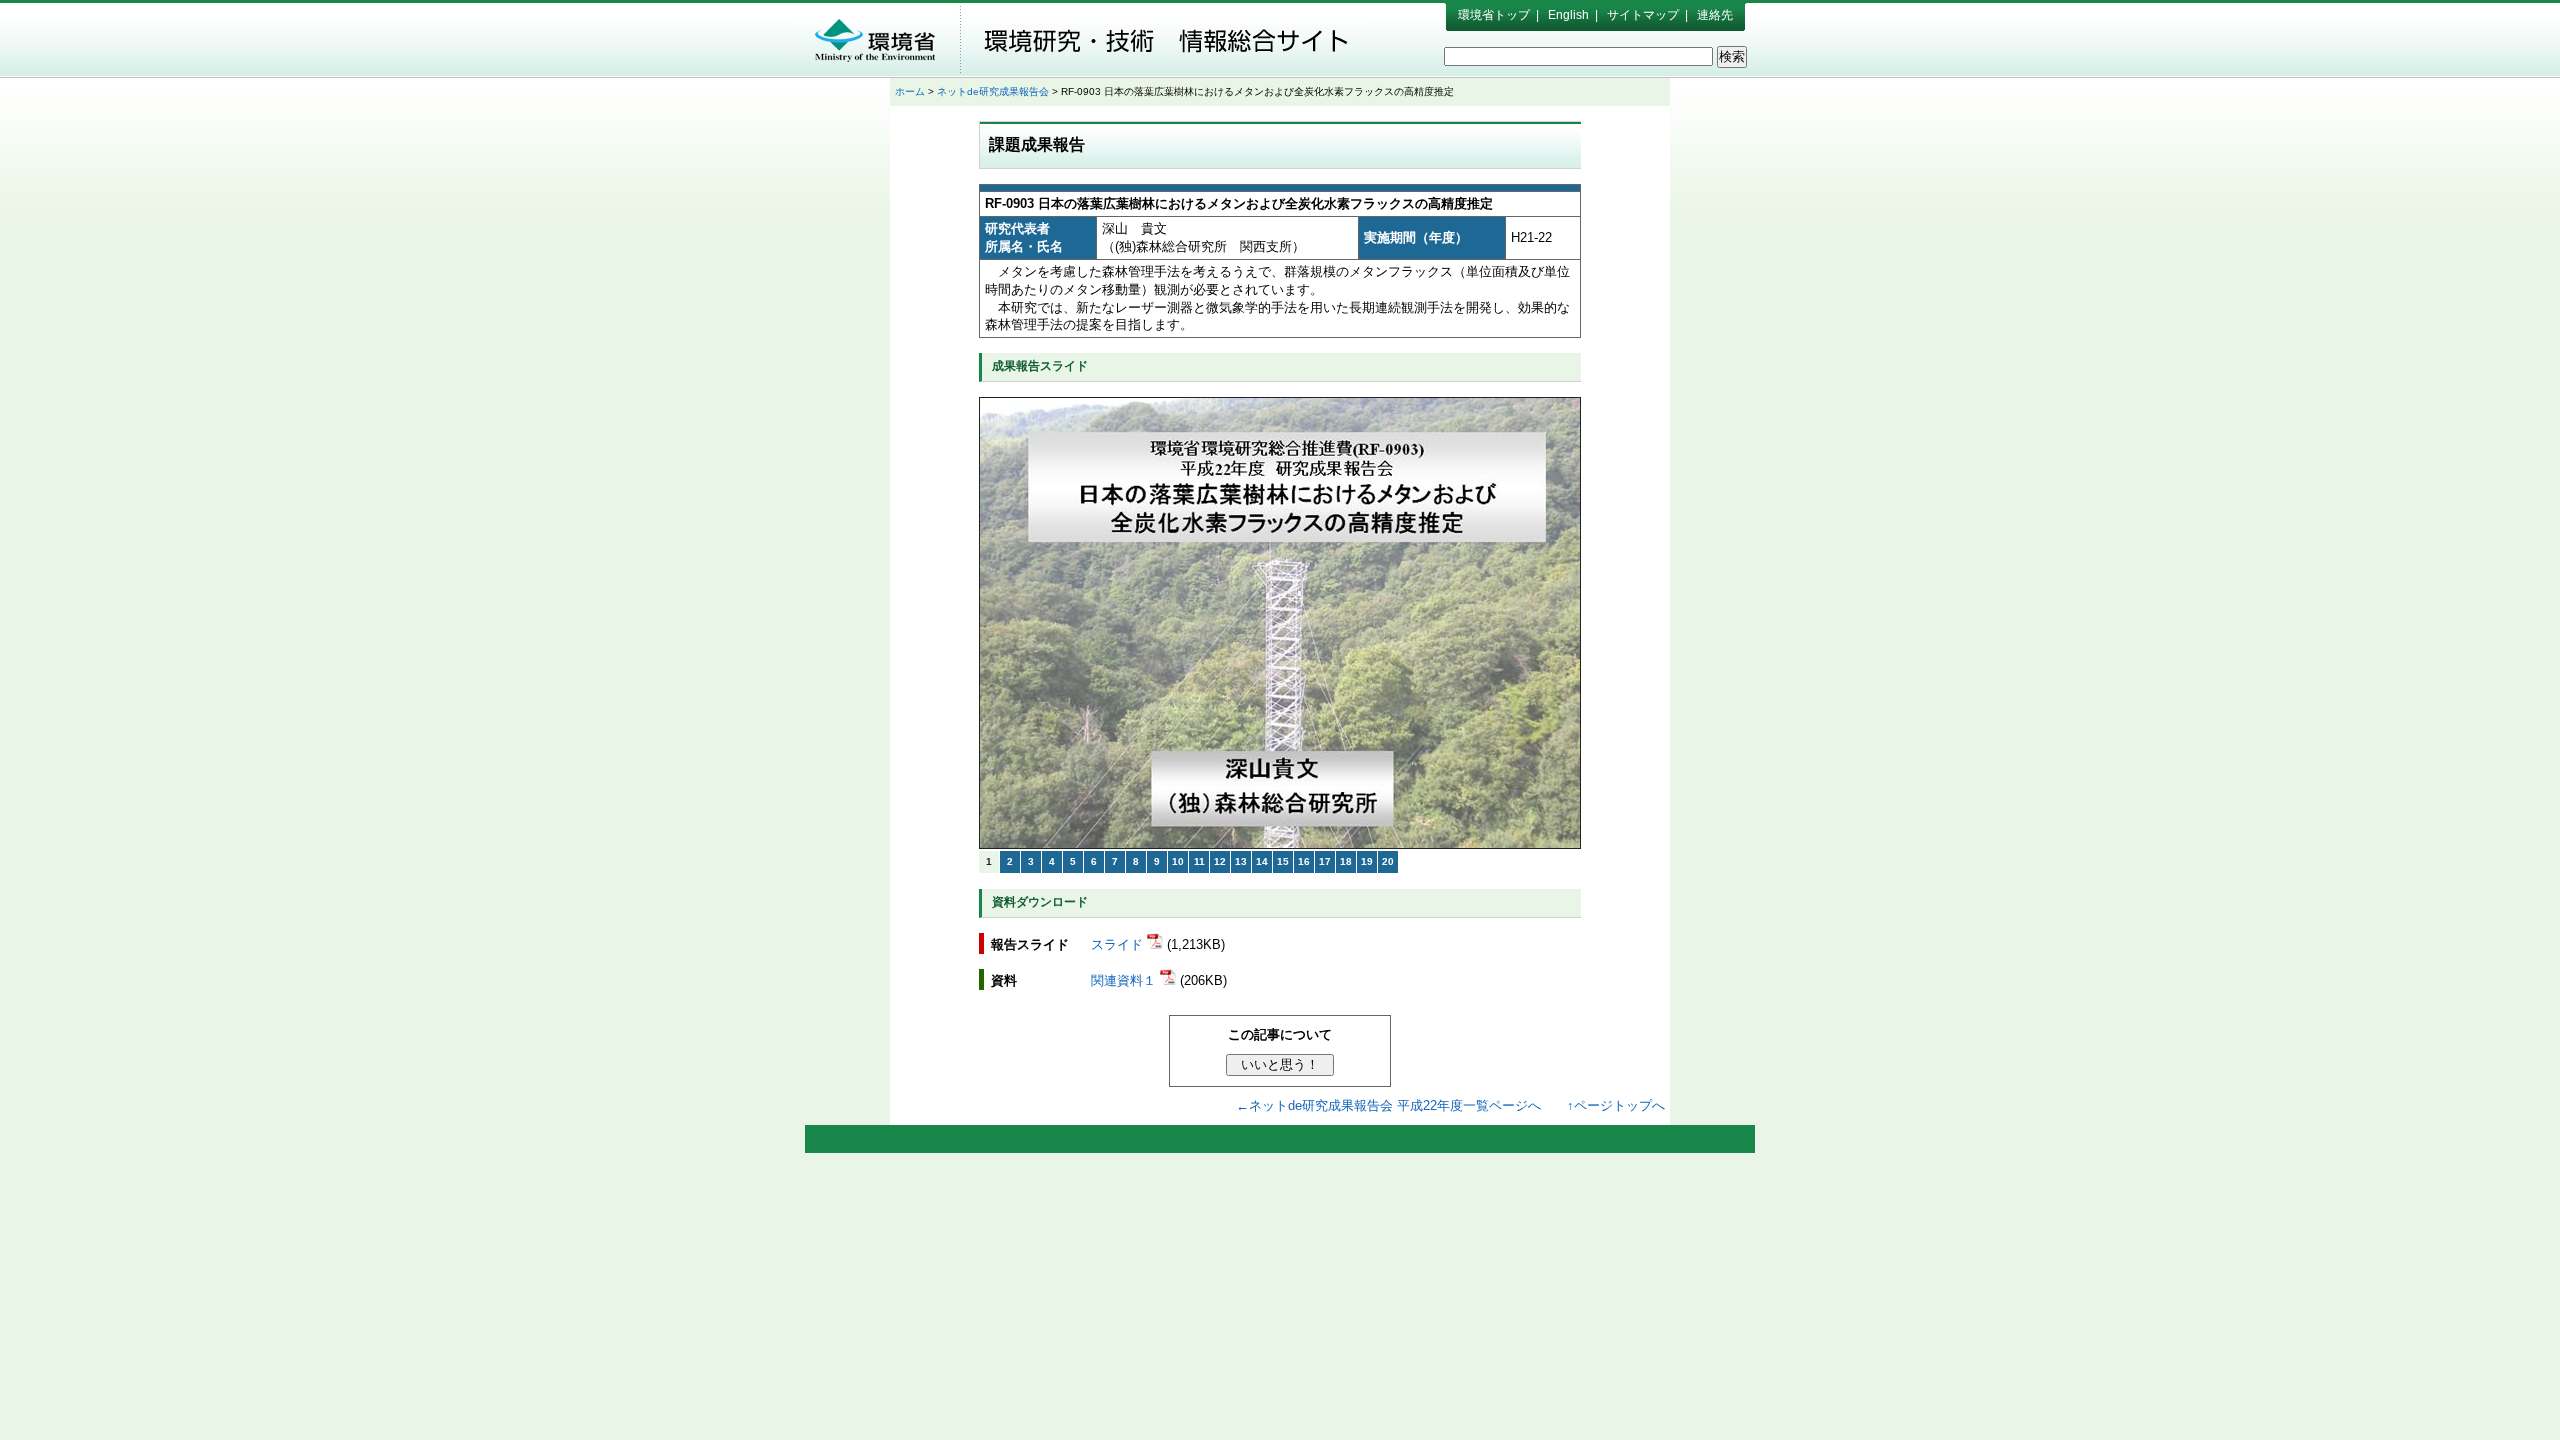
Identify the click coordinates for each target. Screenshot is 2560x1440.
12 (1220, 861)
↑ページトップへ (1616, 1105)
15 (1283, 861)
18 (1346, 861)
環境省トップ (1494, 15)
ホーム (910, 91)
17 (1325, 861)
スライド (1119, 944)
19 (1367, 861)
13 (1241, 861)
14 (1262, 861)
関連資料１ (1125, 980)
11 (1199, 861)
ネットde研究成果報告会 (993, 91)
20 (1388, 861)
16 (1304, 861)
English (1568, 15)
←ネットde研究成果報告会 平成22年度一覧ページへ (1388, 1105)
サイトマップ (1643, 15)
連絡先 (1715, 15)
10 (1178, 861)
